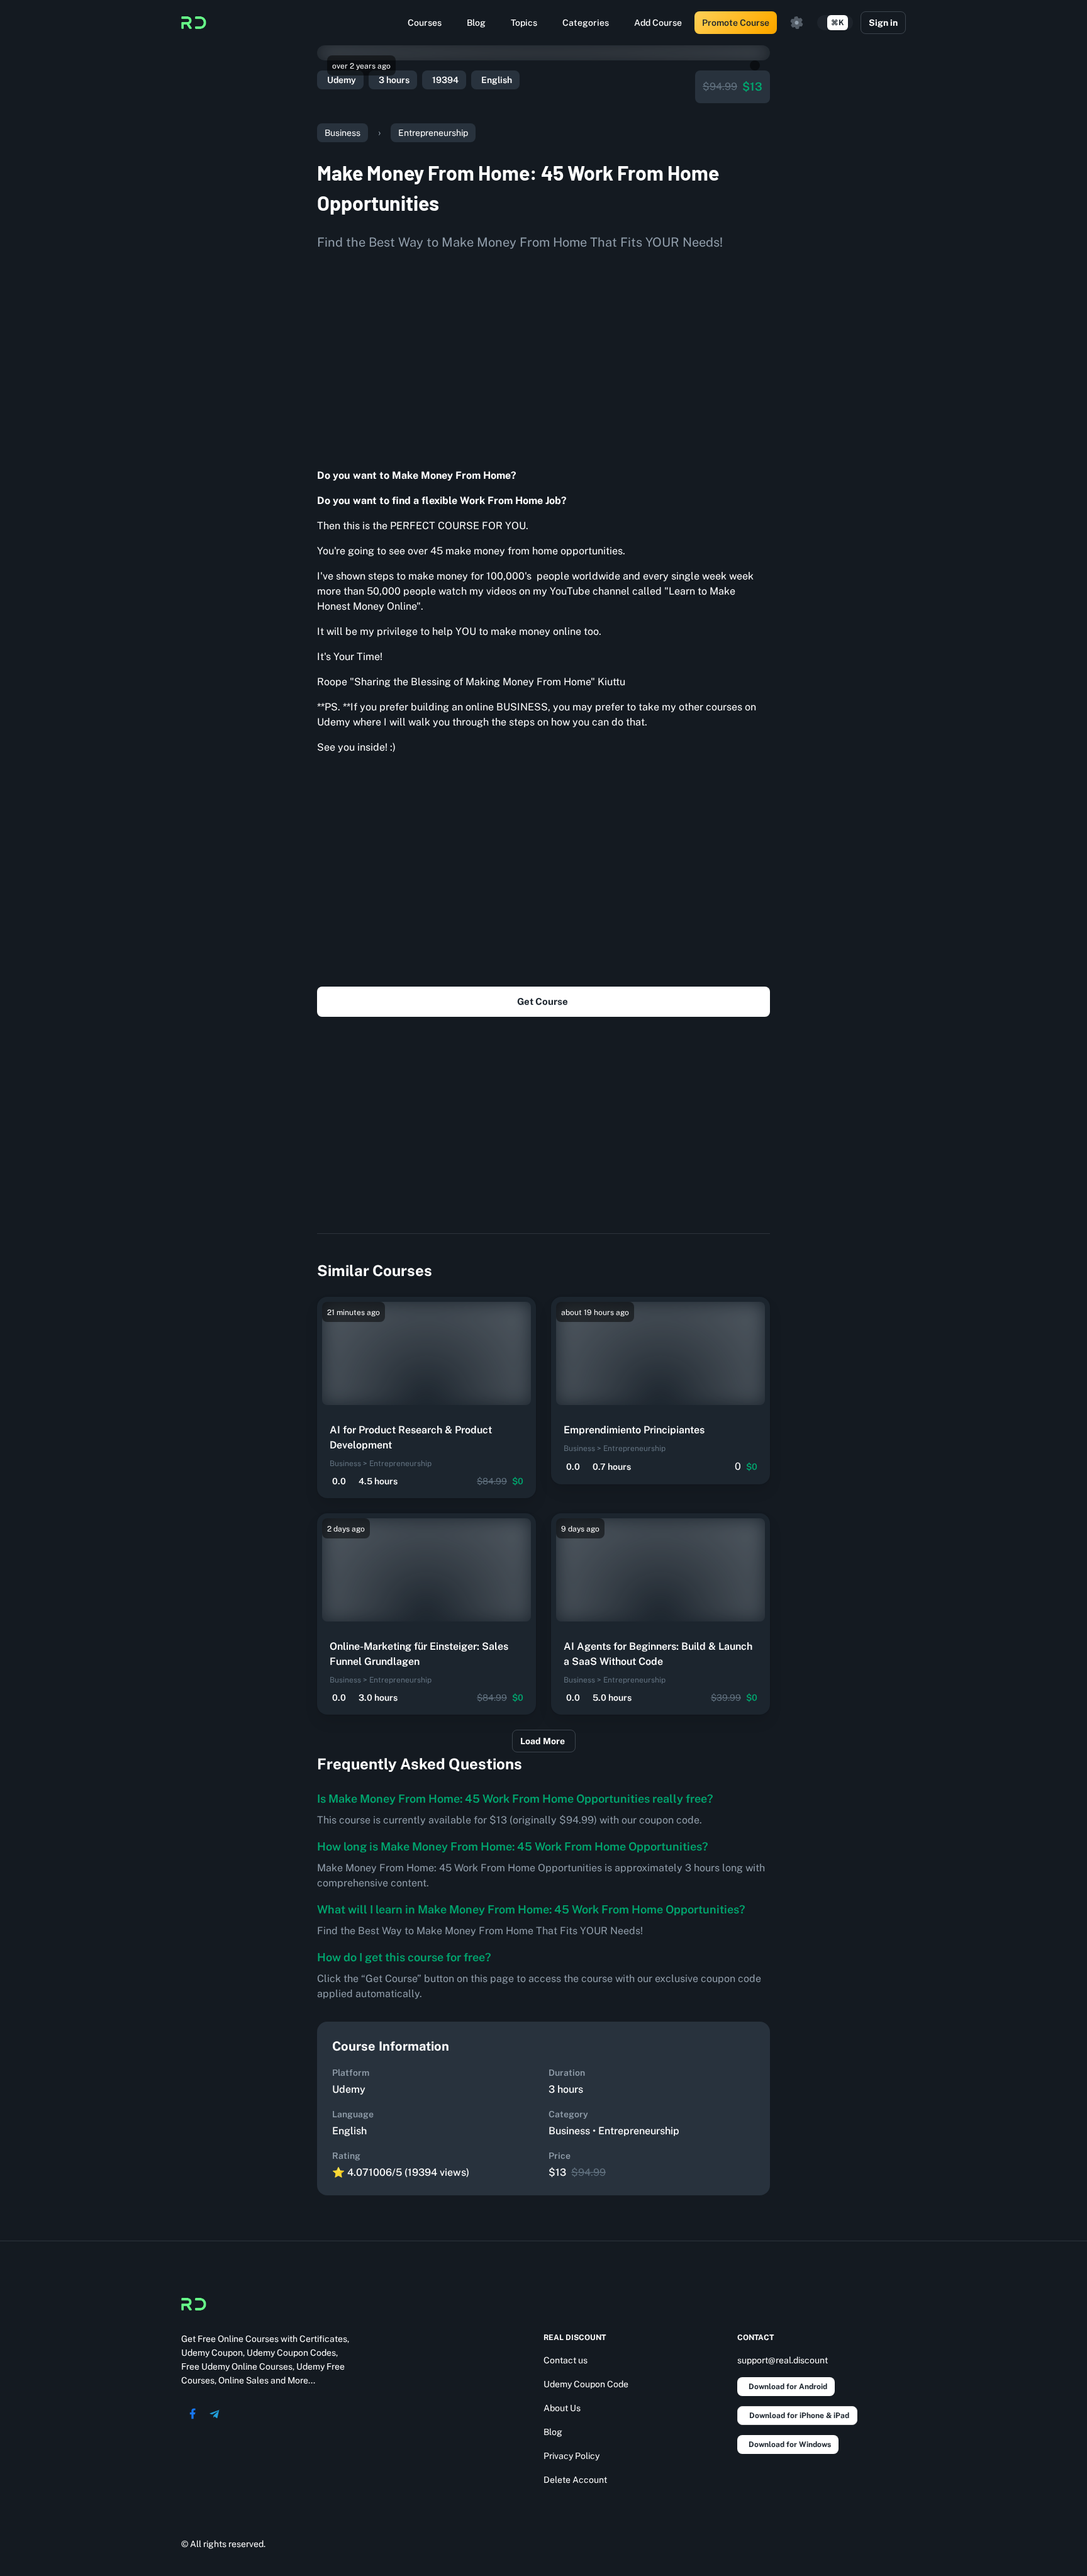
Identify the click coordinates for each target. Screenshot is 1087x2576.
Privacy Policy (571, 2456)
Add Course (658, 23)
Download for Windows (790, 2444)
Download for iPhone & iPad (799, 2416)
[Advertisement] (543, 355)
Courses (425, 23)
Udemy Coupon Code (586, 2384)
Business (343, 133)
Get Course (543, 1001)
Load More (543, 1741)
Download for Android (788, 2387)
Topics (524, 23)
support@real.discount (783, 2360)
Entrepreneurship (433, 133)
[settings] (797, 23)
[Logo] (194, 23)
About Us (562, 2408)
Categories (586, 23)
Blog (476, 23)
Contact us (566, 2360)
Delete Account (575, 2480)
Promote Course (736, 23)
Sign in (883, 23)
